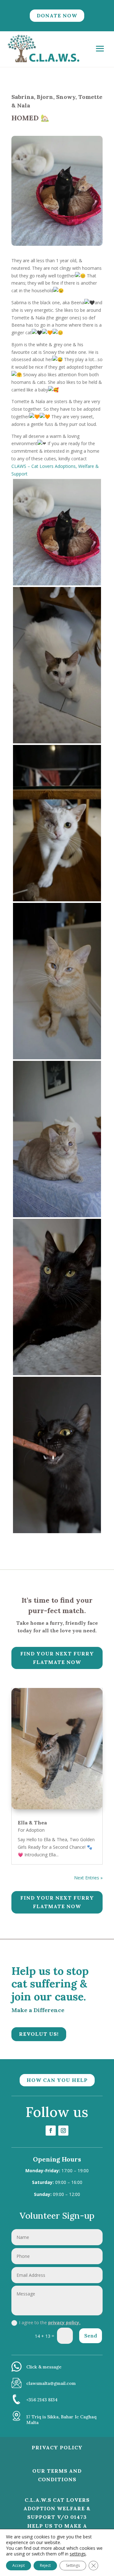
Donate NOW (57, 15)
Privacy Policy (57, 2447)
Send (91, 2336)
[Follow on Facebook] (51, 2131)
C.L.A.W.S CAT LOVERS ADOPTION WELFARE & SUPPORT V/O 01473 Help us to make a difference (57, 2517)
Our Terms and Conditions (57, 2475)
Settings (73, 2565)
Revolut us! (39, 2034)
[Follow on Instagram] (63, 2131)
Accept (19, 2565)
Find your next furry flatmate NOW (57, 1658)
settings (78, 2554)
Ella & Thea (32, 1823)
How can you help (57, 2080)
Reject (45, 2565)
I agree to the (50, 2322)
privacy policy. (64, 2322)
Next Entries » (88, 1878)
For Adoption (31, 1830)
